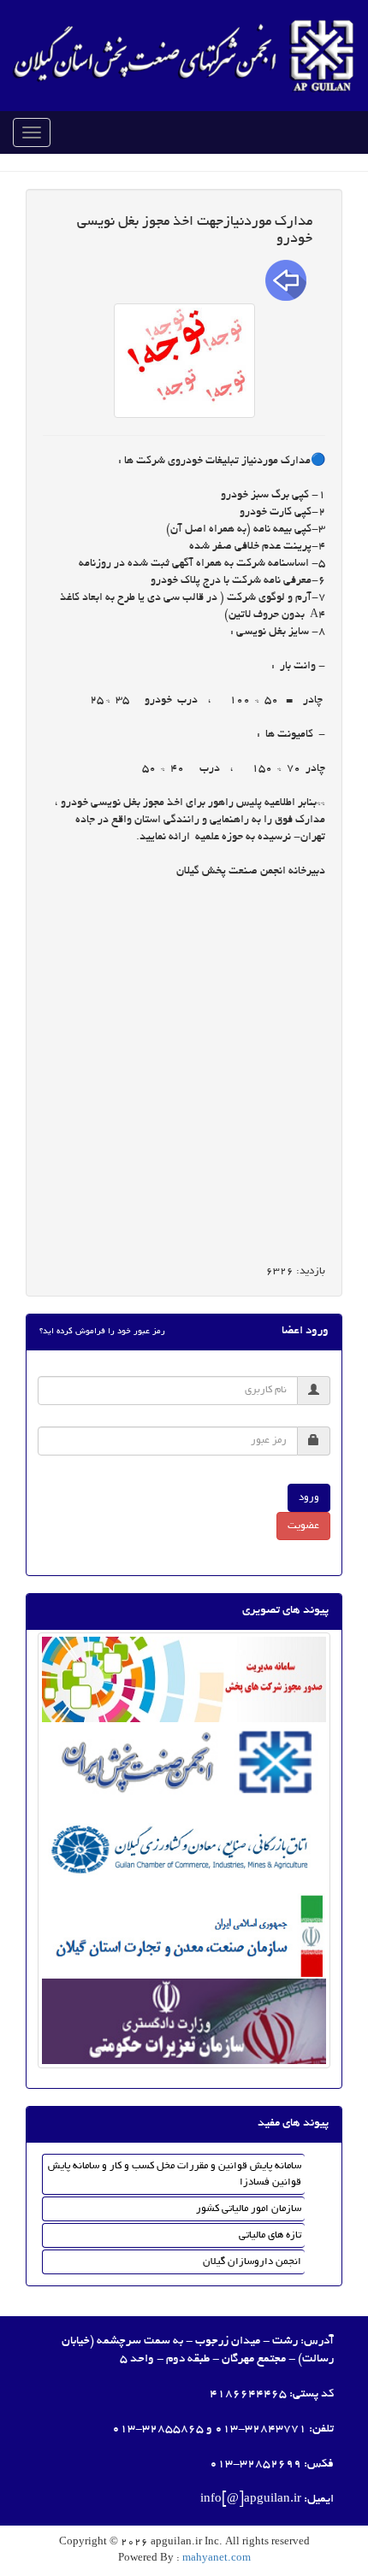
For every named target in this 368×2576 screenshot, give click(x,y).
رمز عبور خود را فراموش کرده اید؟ (102, 1332)
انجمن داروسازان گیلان (252, 2262)
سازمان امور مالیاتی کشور (249, 2209)
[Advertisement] (184, 1073)
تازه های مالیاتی (270, 2235)
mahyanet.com (215, 2558)
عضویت (303, 1526)
